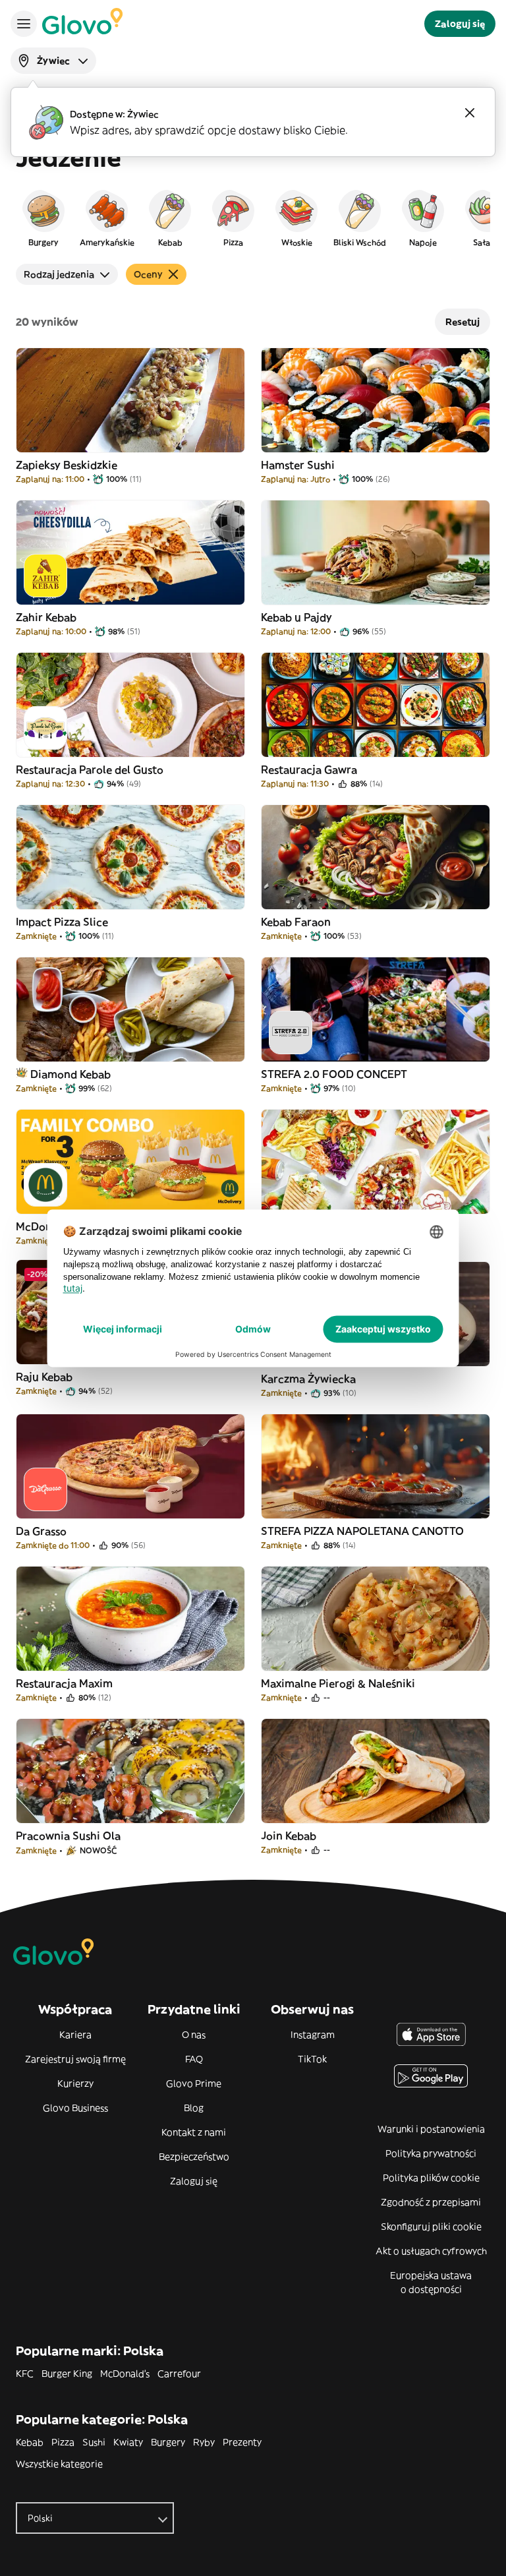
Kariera (75, 2035)
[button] (43, 218)
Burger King (67, 2374)
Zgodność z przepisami (431, 2202)
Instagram (313, 2035)
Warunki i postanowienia (431, 2129)
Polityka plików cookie (431, 2178)
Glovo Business (75, 2108)
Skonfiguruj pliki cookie (431, 2227)
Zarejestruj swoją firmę (75, 2059)
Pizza (63, 2442)
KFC (25, 2374)
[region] (253, 218)
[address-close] (470, 113)
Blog (194, 2108)
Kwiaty (128, 2442)
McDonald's (125, 2374)
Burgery (168, 2442)
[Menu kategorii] (24, 24)
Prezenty (242, 2442)
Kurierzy (75, 2083)
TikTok (312, 2059)
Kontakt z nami (194, 2132)
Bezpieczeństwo (194, 2157)
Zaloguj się (194, 2181)
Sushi (94, 2442)
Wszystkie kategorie (59, 2464)
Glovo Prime (194, 2083)
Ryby (204, 2442)
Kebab (30, 2442)
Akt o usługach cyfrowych (431, 2251)
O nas (194, 2035)
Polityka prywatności (431, 2153)
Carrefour (179, 2374)
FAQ (194, 2059)
